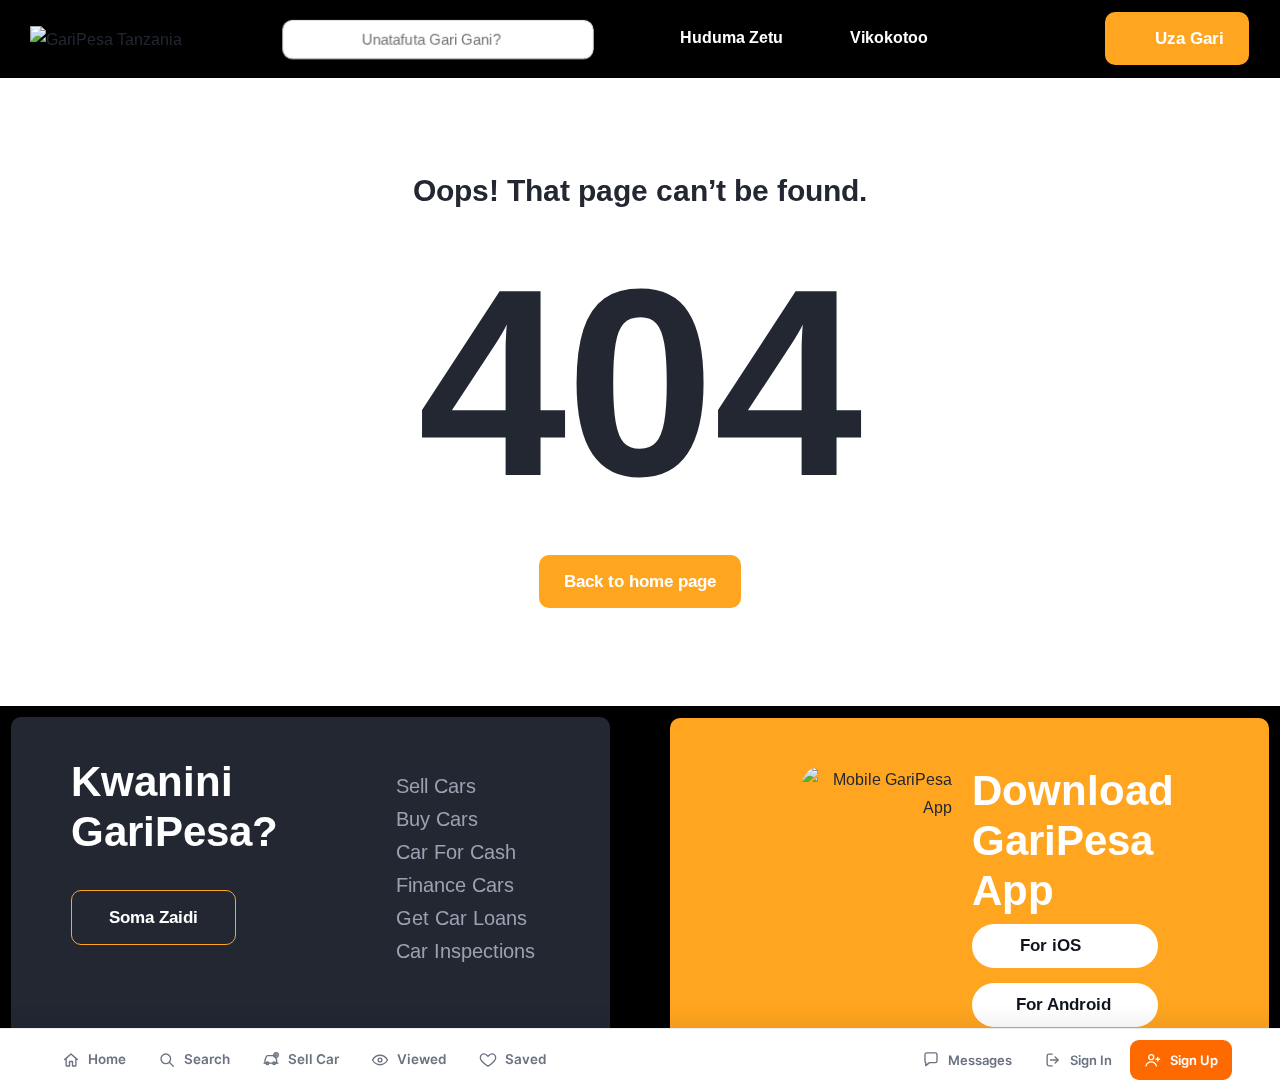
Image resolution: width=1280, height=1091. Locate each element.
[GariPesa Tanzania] (106, 38)
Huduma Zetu (731, 37)
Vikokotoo (889, 37)
